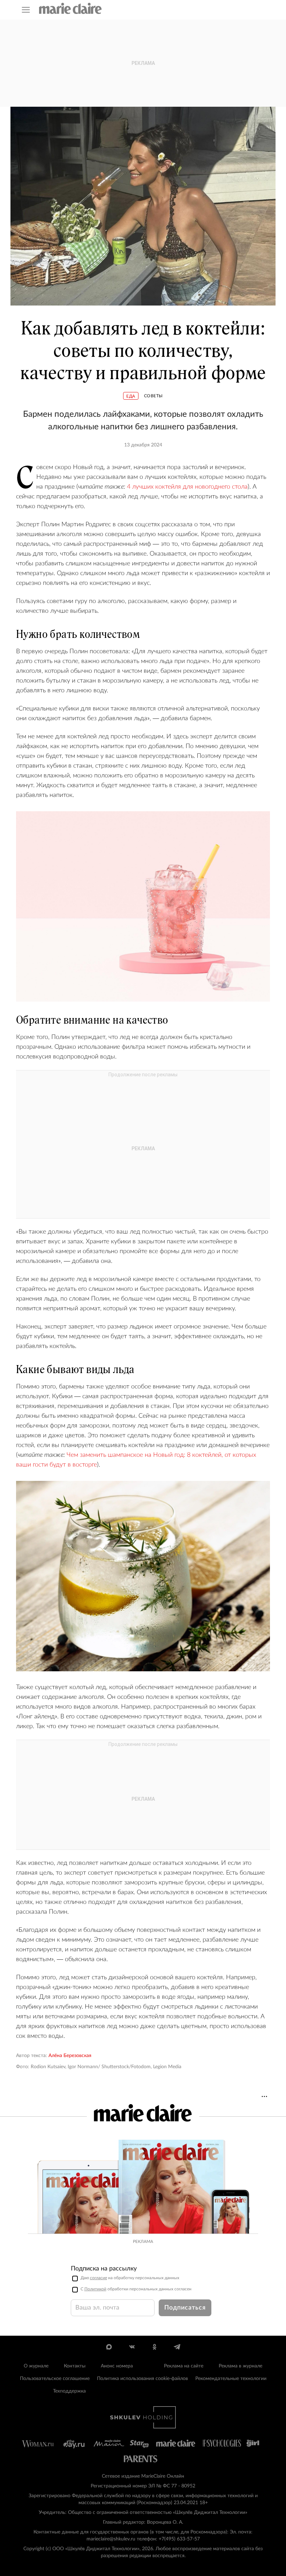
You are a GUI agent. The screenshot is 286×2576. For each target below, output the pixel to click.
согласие (99, 2278)
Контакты (75, 2366)
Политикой (95, 2289)
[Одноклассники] (154, 2347)
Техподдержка (69, 2391)
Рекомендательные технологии (231, 2379)
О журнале (36, 2366)
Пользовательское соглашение (55, 2379)
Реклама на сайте (184, 2366)
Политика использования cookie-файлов (142, 2379)
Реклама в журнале (240, 2366)
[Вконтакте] (132, 2347)
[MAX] (109, 2347)
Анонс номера (117, 2366)
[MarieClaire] (70, 8)
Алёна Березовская (70, 2056)
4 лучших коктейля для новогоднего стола (187, 487)
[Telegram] (177, 2347)
